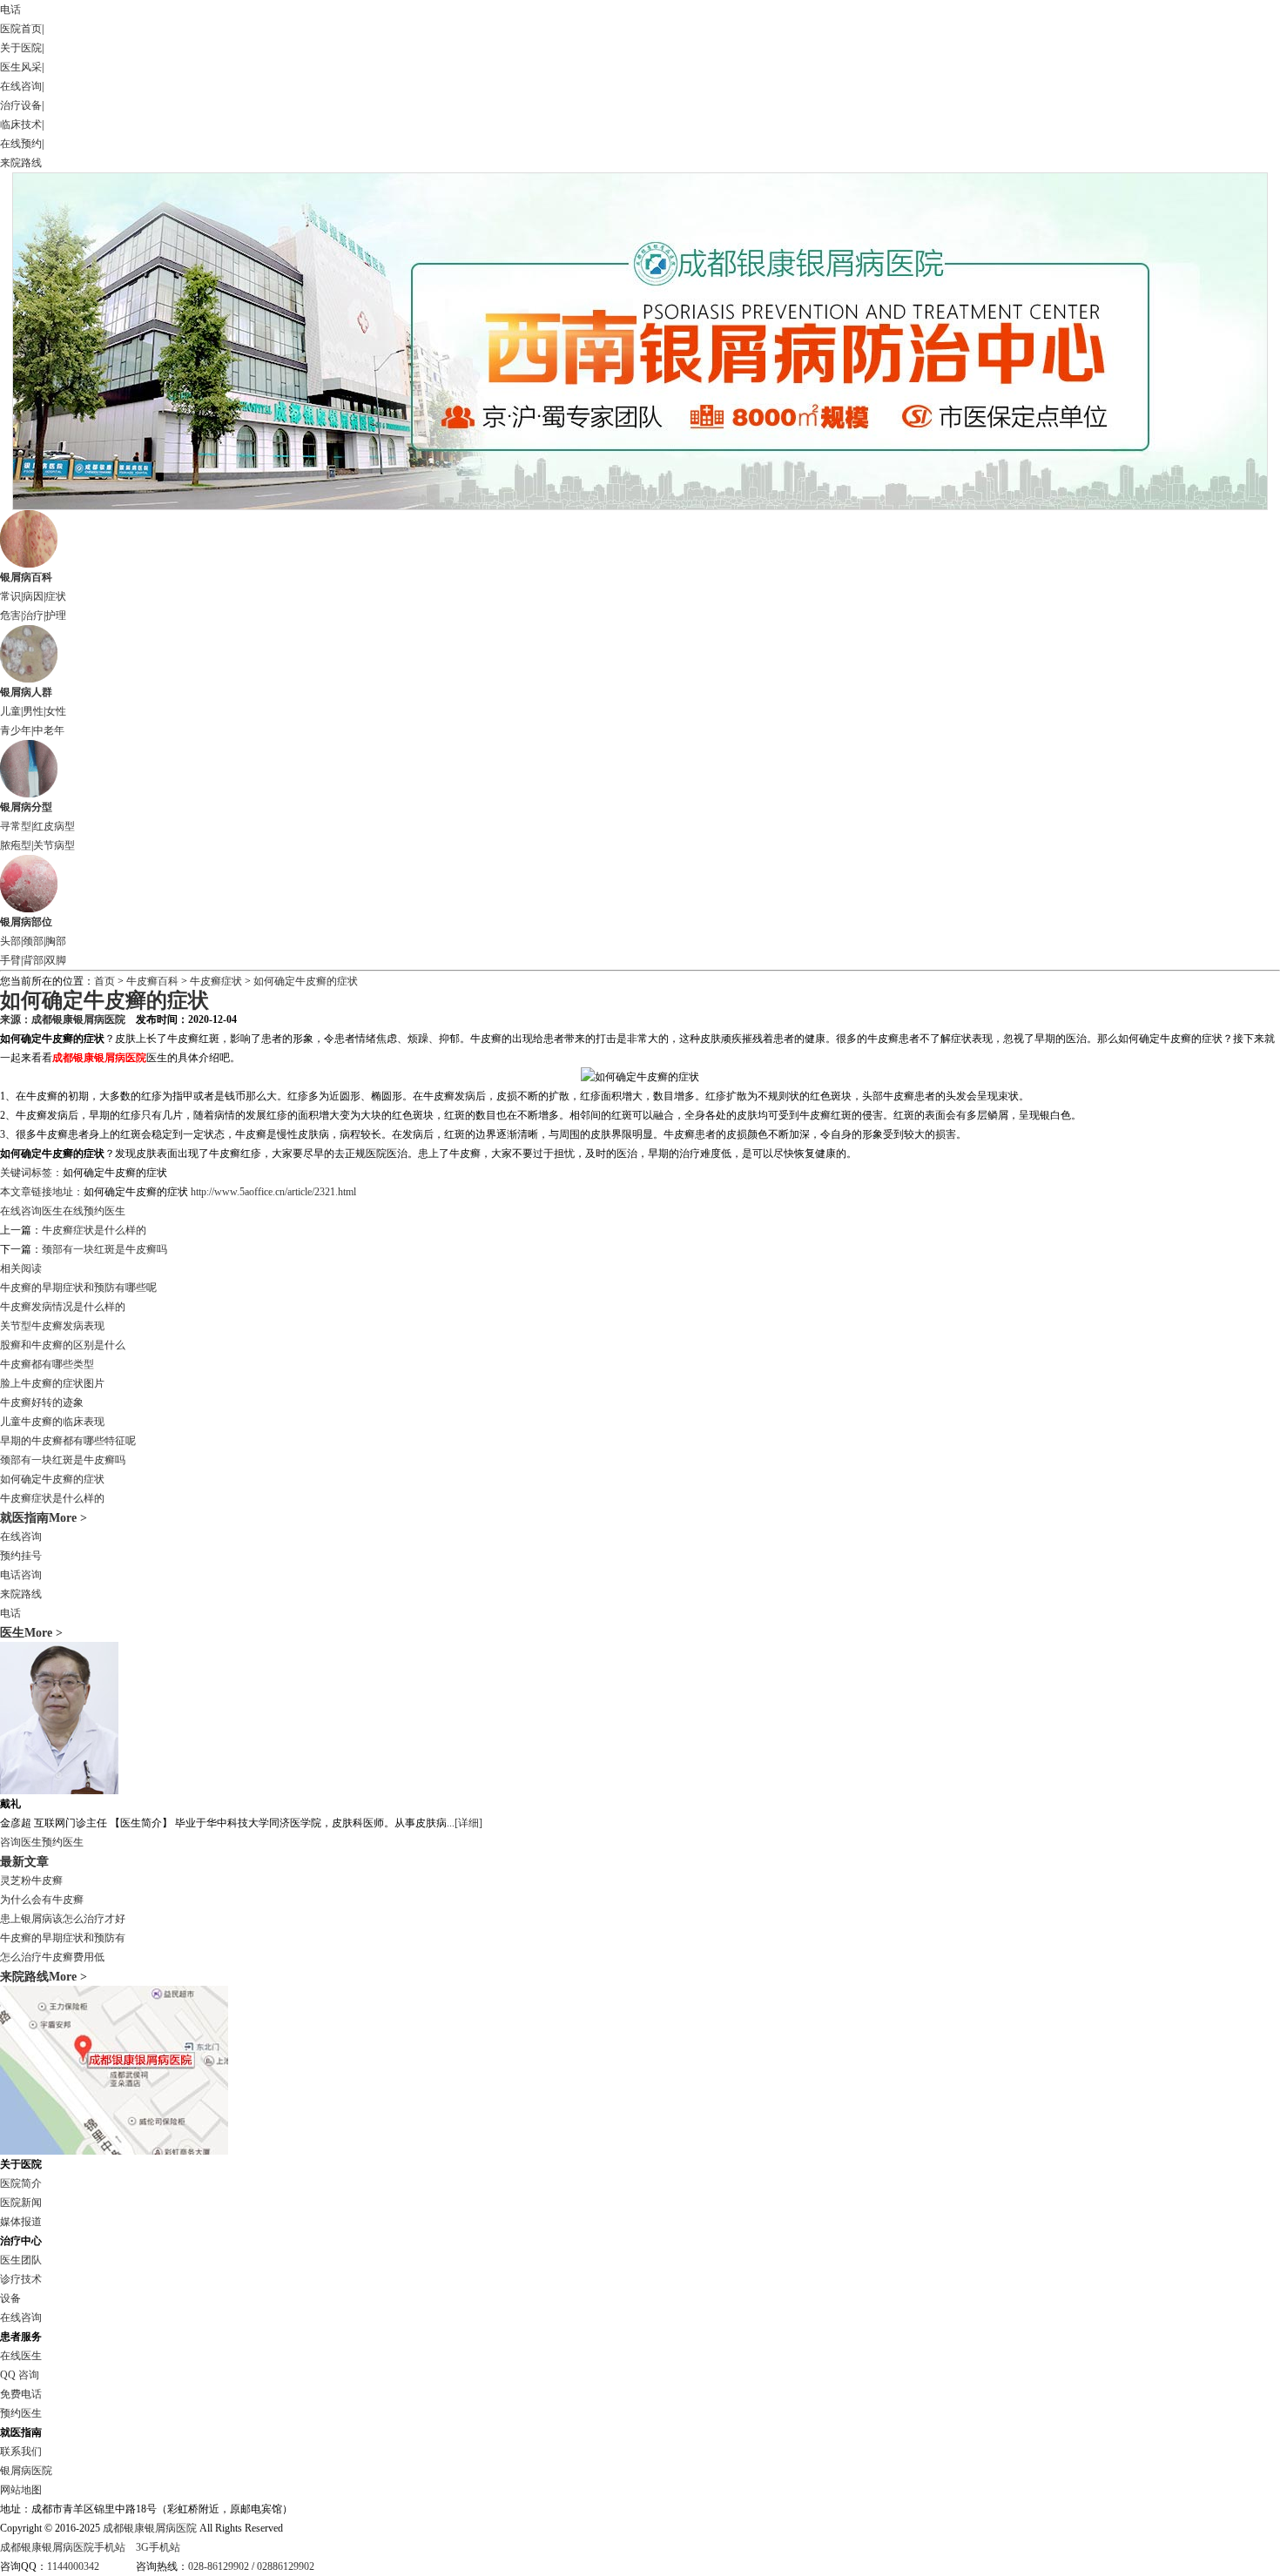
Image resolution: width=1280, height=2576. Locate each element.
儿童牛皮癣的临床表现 (52, 1422)
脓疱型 (16, 845)
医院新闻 (21, 2203)
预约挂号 (21, 1556)
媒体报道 (21, 2222)
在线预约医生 (94, 1211)
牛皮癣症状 (217, 981)
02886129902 (286, 2566)
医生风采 (21, 67)
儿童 (10, 711)
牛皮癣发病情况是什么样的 (63, 1307)
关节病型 (54, 845)
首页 (104, 981)
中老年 (49, 730)
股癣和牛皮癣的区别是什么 (63, 1345)
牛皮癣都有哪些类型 (47, 1364)
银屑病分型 (26, 807)
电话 (10, 10)
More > (44, 1632)
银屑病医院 (26, 2471)
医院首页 (21, 29)
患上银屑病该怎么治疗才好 (63, 1919)
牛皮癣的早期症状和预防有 (63, 1938)
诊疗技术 (21, 2279)
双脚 (56, 960)
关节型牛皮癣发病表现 (52, 1326)
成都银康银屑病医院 (150, 2528)
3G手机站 (158, 2547)
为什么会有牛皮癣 (42, 1900)
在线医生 (21, 2356)
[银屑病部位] (29, 909)
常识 (10, 596)
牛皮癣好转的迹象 (42, 1402)
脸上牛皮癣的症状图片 (52, 1383)
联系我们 (21, 2452)
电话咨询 (21, 1575)
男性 (33, 711)
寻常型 (16, 826)
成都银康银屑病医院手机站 (63, 2547)
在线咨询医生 (31, 1211)
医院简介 (21, 2183)
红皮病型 (54, 826)
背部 (33, 960)
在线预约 (21, 144)
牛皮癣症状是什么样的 (94, 1230)
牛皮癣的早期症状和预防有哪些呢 (78, 1288)
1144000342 (73, 2566)
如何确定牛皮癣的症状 (306, 981)
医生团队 (21, 2260)
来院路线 (21, 163)
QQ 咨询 (20, 2375)
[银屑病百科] (29, 564)
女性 (56, 711)
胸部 (56, 941)
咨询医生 (21, 1842)
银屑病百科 (26, 577)
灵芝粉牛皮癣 (31, 1880)
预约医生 (63, 1842)
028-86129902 (219, 2566)
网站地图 (21, 2490)
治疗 (33, 615)
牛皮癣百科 (152, 981)
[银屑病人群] (29, 679)
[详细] (468, 1823)
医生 (12, 1632)
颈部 (33, 941)
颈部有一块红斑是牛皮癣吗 (104, 1249)
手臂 (10, 960)
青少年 (16, 730)
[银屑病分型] (29, 794)
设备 (10, 2298)
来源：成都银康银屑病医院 (63, 1019)
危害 (10, 615)
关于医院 (21, 48)
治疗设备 (21, 105)
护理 (56, 615)
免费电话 (21, 2394)
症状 (56, 596)
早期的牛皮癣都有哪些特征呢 (68, 1441)
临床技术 (21, 124)
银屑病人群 (26, 692)
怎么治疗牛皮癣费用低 (52, 1957)
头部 (10, 941)
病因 (33, 596)
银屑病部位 (26, 922)
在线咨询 (21, 86)
